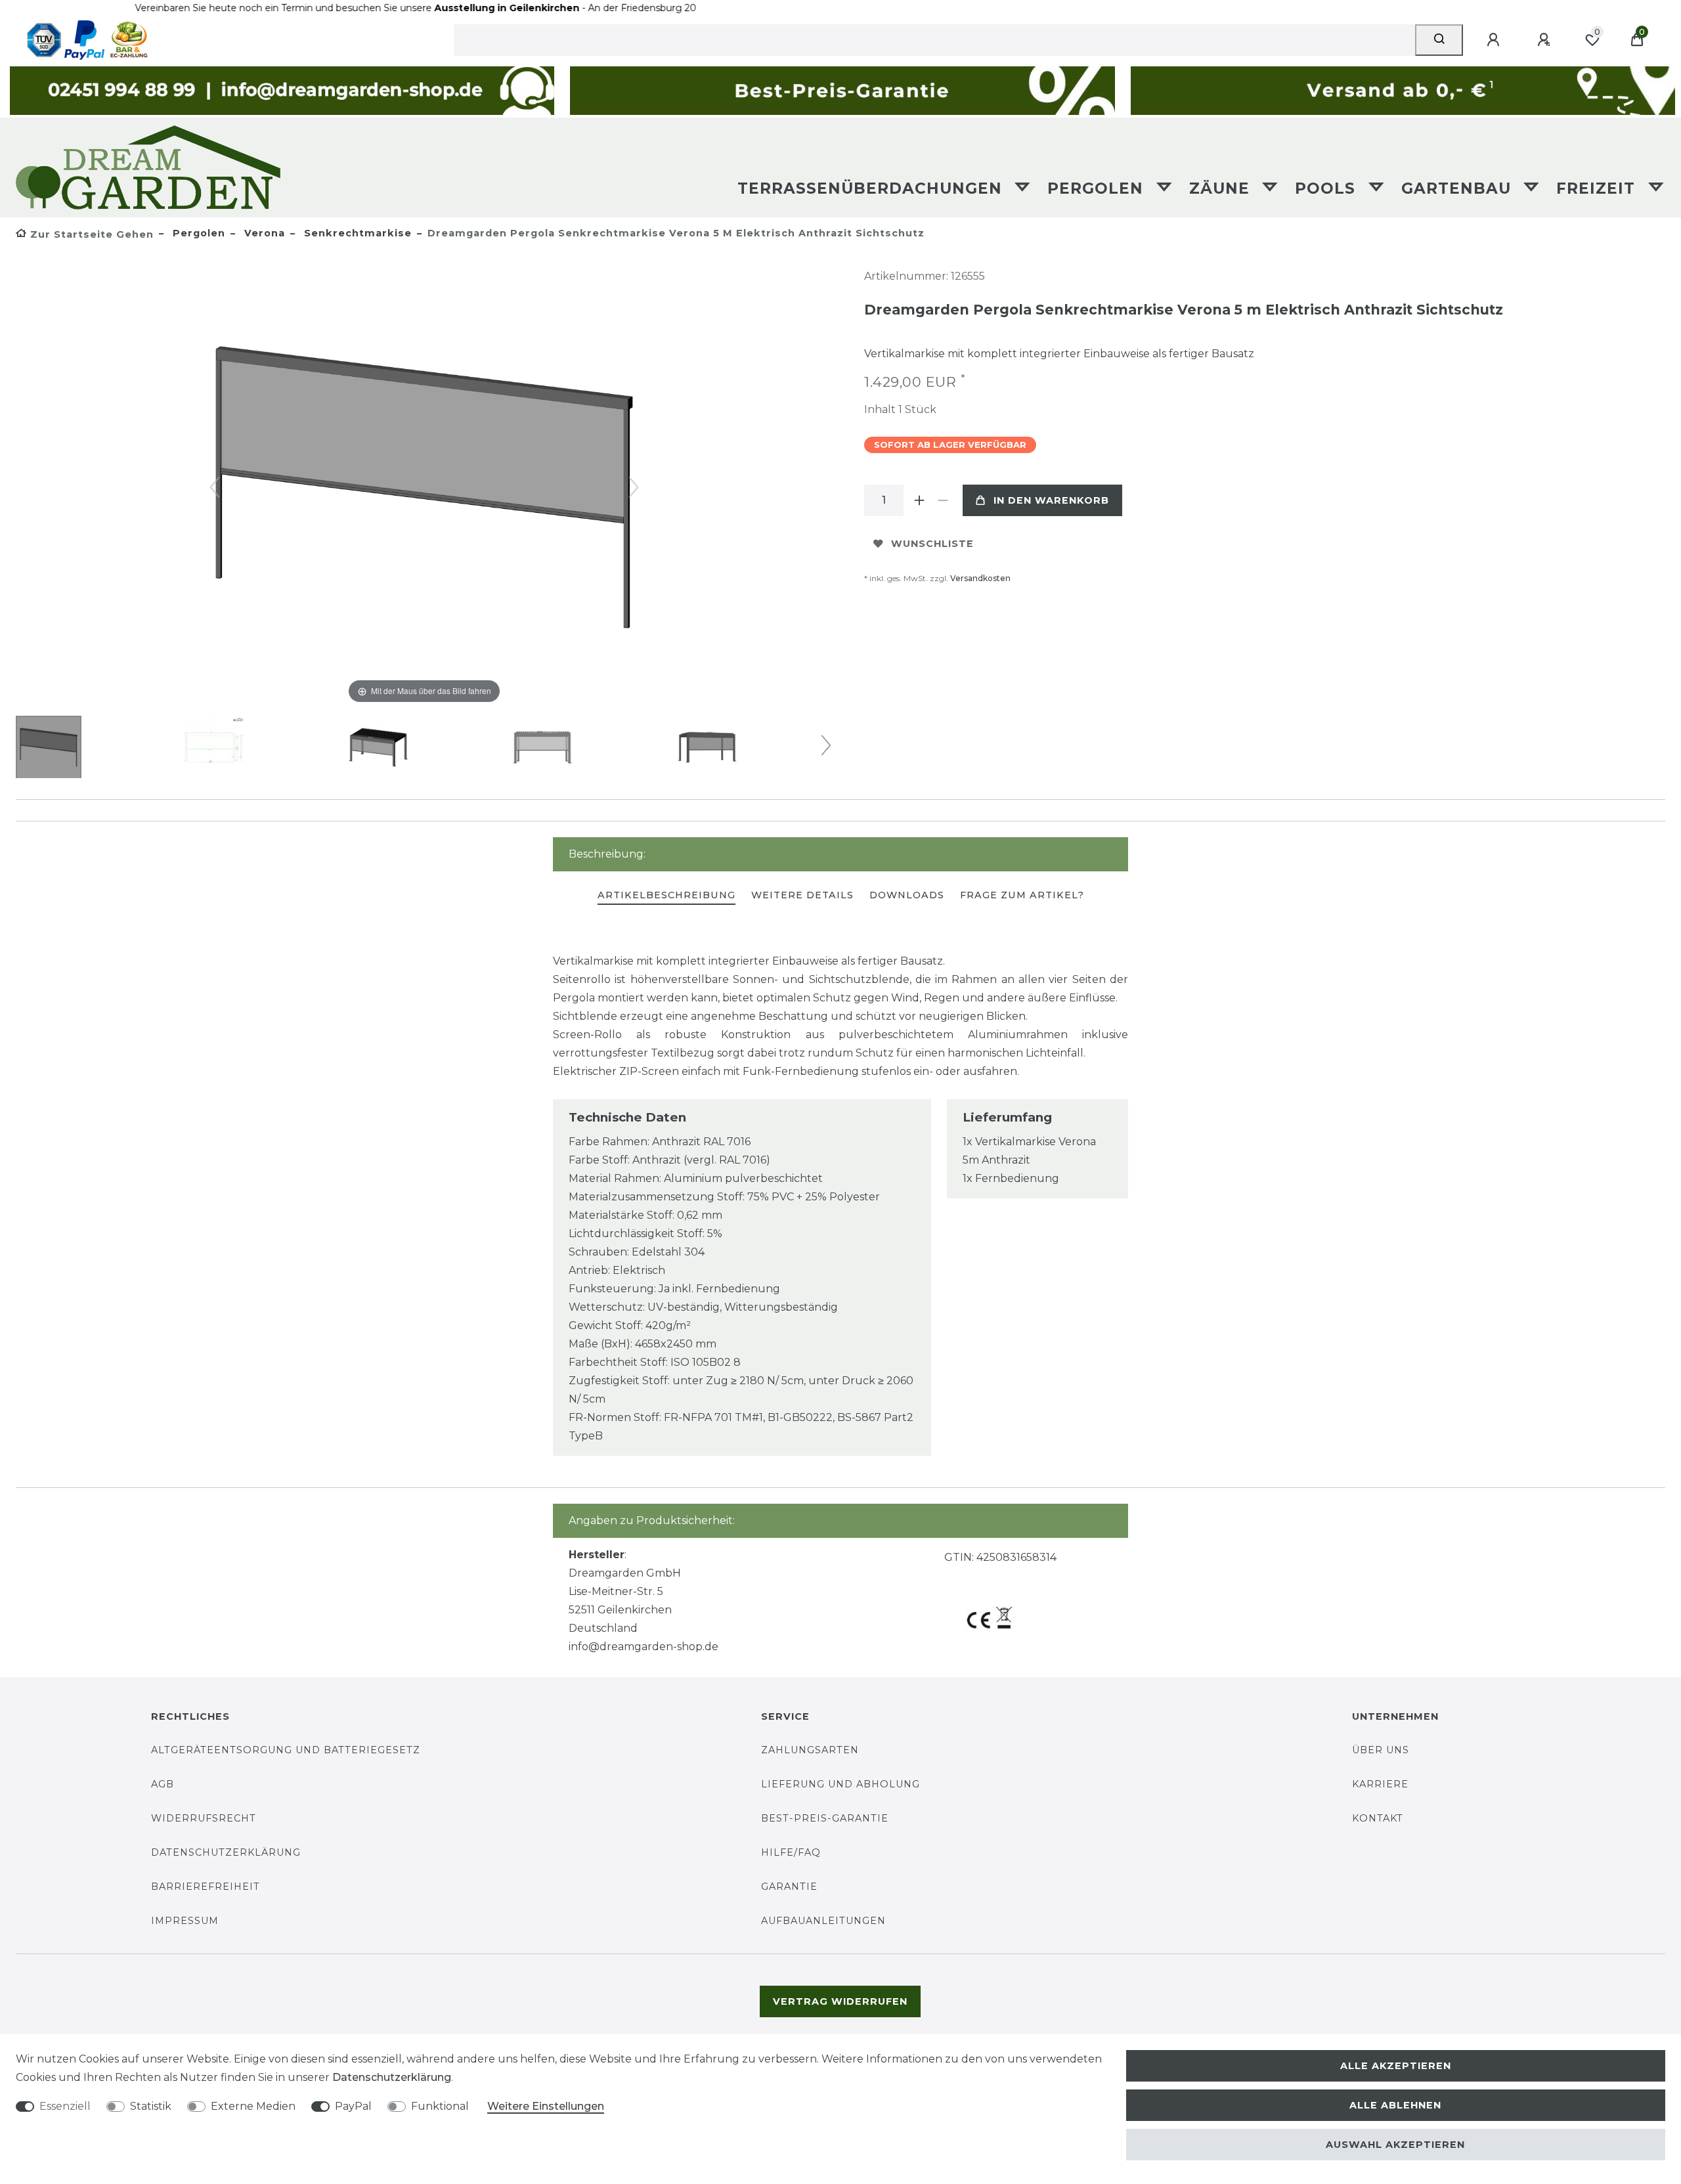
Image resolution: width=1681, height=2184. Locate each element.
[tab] (666, 896)
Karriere (1380, 1784)
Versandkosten (980, 578)
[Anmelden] (1495, 40)
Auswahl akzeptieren (1395, 2145)
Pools (1328, 188)
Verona (263, 233)
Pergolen (1098, 188)
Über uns (1381, 1750)
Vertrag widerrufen (840, 2001)
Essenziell (65, 2106)
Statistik (151, 2106)
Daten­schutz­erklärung (392, 2077)
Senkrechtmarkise (356, 233)
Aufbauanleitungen (823, 1921)
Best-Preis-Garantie (825, 1818)
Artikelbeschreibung (666, 895)
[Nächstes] (634, 487)
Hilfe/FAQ (791, 1852)
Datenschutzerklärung (226, 1852)
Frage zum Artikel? (1022, 895)
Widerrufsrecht (204, 1818)
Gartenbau (1459, 188)
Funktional (440, 2106)
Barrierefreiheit (206, 1887)
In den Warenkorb (1051, 500)
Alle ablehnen (1395, 2105)
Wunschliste (932, 544)
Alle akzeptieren (1396, 2066)
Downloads (907, 895)
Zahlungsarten (810, 1750)
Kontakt (1378, 1818)
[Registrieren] (1546, 40)
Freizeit (1598, 188)
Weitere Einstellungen (546, 2106)
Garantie (789, 1887)
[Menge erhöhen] (919, 500)
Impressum (185, 1921)
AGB (163, 1784)
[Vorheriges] (215, 487)
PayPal (353, 2106)
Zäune (1222, 188)
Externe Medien (253, 2106)
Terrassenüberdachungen (872, 188)
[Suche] (1439, 40)
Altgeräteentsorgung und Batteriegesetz (286, 1750)
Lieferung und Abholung (840, 1784)
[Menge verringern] (943, 500)
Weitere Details (802, 895)
